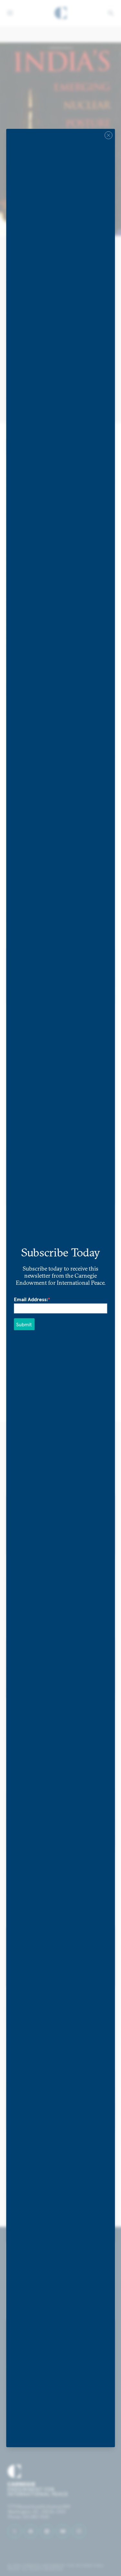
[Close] (108, 135)
